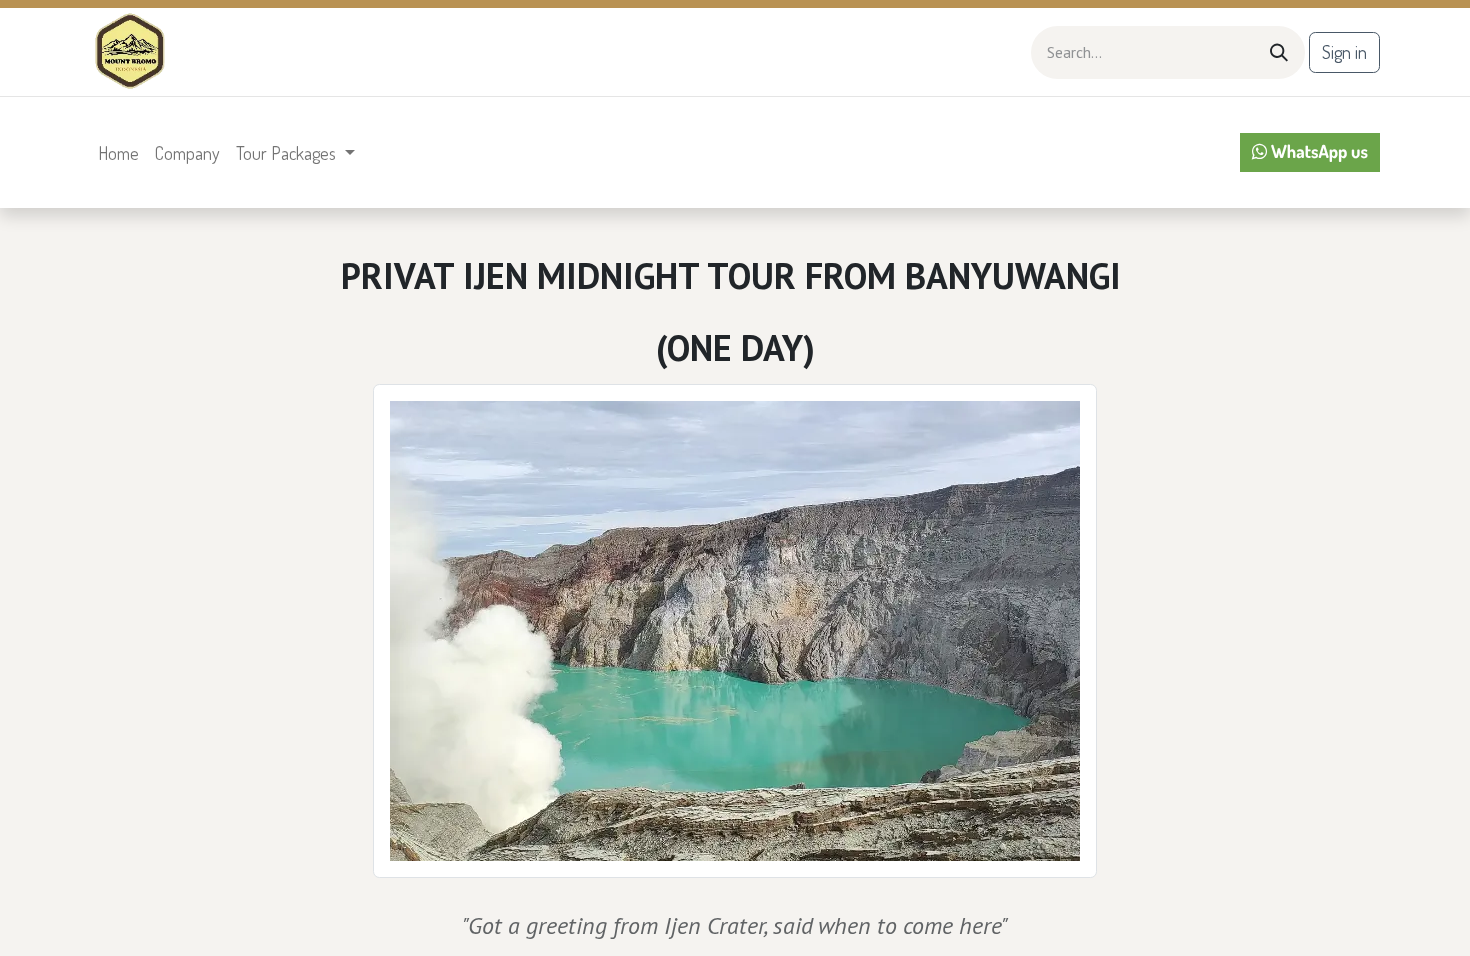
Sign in (1344, 52)
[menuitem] (118, 153)
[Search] (1279, 52)
